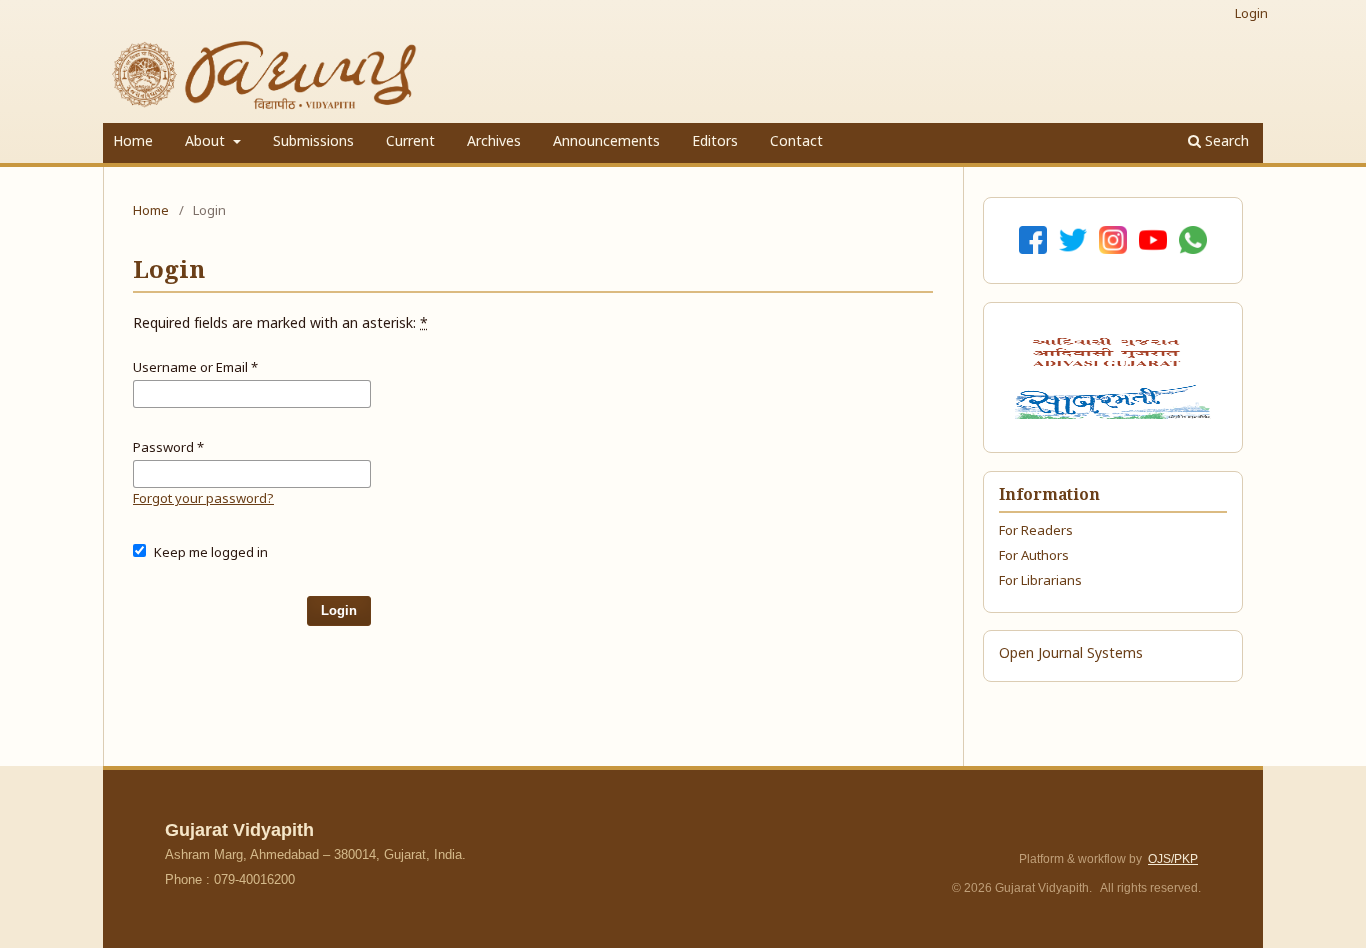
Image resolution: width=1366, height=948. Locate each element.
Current (410, 142)
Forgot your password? (203, 499)
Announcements (606, 142)
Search (1225, 142)
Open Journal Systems (1071, 654)
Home (133, 142)
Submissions (313, 142)
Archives (494, 142)
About (207, 142)
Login (1251, 14)
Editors (715, 142)
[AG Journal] (1109, 352)
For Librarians (1040, 581)
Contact (796, 142)
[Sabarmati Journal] (1112, 402)
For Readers (1036, 531)
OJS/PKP (1173, 859)
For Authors (1034, 556)
